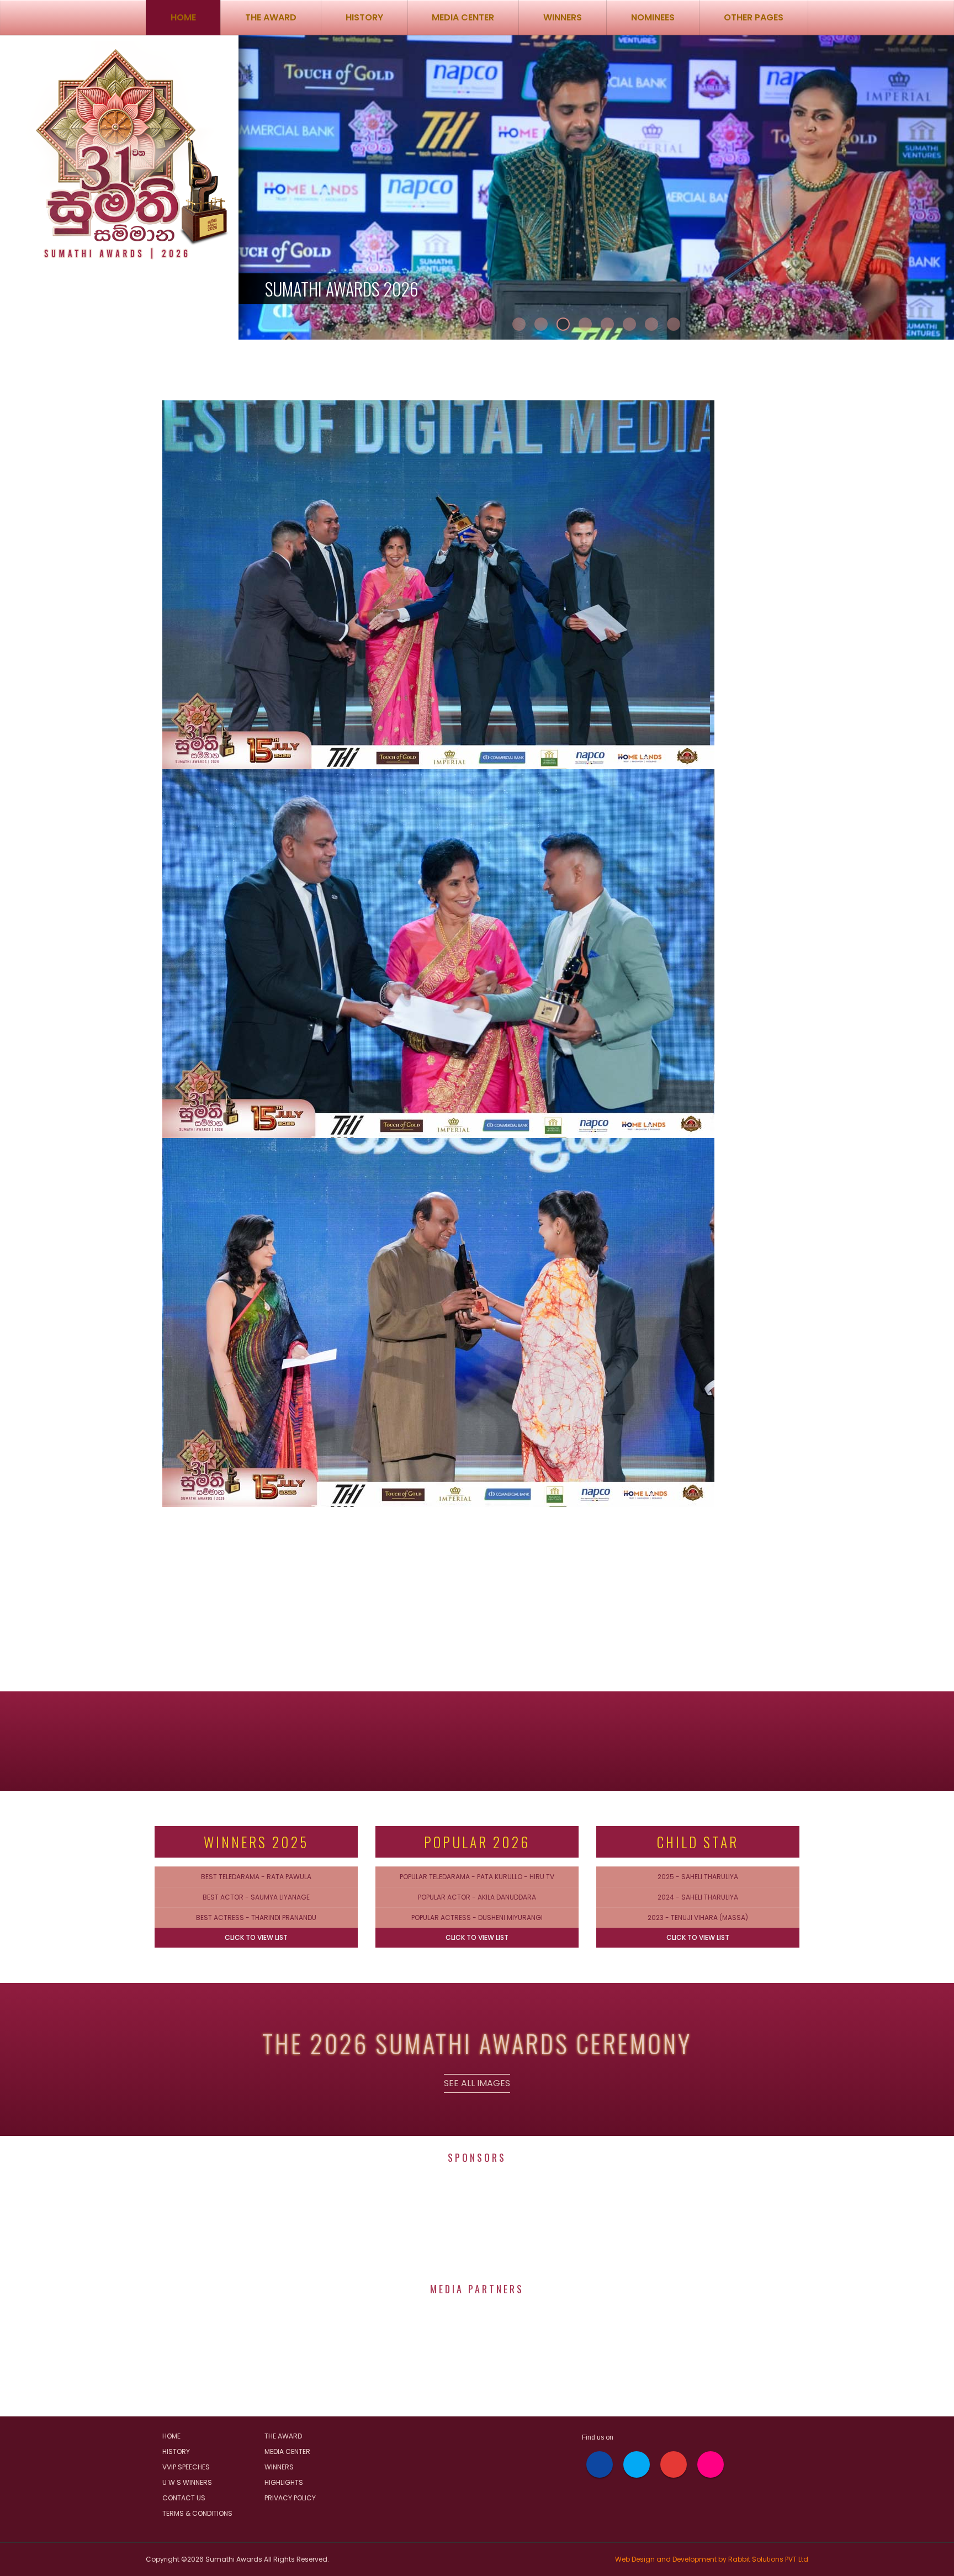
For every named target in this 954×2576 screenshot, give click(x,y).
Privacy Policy (290, 2498)
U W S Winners (187, 2482)
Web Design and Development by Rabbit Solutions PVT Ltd (712, 2559)
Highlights (284, 2482)
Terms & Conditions (197, 2513)
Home (183, 17)
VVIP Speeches (186, 2467)
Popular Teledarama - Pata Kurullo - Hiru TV (477, 1877)
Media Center (287, 2451)
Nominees (653, 17)
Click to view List (256, 1937)
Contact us (184, 2498)
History (364, 17)
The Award (271, 17)
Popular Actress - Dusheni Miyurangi (477, 1918)
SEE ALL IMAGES (477, 2083)
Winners (279, 2467)
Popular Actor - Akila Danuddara (477, 1897)
